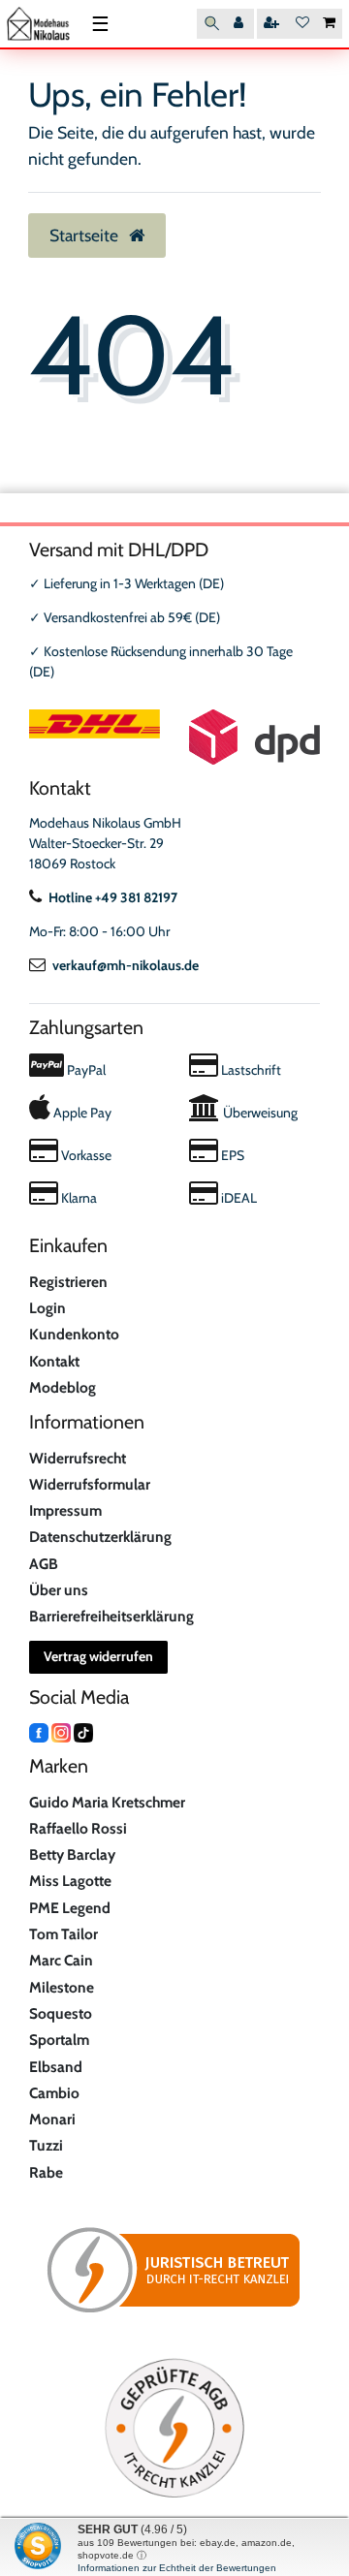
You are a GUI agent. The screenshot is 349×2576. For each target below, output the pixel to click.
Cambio (54, 2093)
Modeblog (63, 1387)
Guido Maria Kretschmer (107, 1802)
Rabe (46, 2172)
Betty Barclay (72, 1854)
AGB (44, 1564)
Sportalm (59, 2040)
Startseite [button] (86, 235)
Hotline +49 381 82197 (113, 897)
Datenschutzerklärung (100, 1537)
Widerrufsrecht (78, 1458)
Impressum (65, 1510)
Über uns (59, 1590)
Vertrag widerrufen (98, 1656)
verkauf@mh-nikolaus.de (126, 965)
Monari (52, 2119)
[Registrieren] (273, 24)
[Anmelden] (240, 24)
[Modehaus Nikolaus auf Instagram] (61, 1731)
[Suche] (212, 24)
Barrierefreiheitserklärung (111, 1616)
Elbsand (56, 2067)
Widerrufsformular (90, 1484)
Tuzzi (46, 2145)
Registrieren (68, 1282)
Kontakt (54, 1361)
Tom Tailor (63, 1934)
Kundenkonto (74, 1334)
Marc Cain (61, 1960)
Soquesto (61, 2013)
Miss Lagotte (70, 1881)
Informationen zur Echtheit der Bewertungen (177, 2568)
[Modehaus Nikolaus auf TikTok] (83, 1731)
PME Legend (70, 1908)
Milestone (62, 1987)
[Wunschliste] (302, 24)
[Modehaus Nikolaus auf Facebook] (39, 1731)
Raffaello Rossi (78, 1828)
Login (48, 1308)
